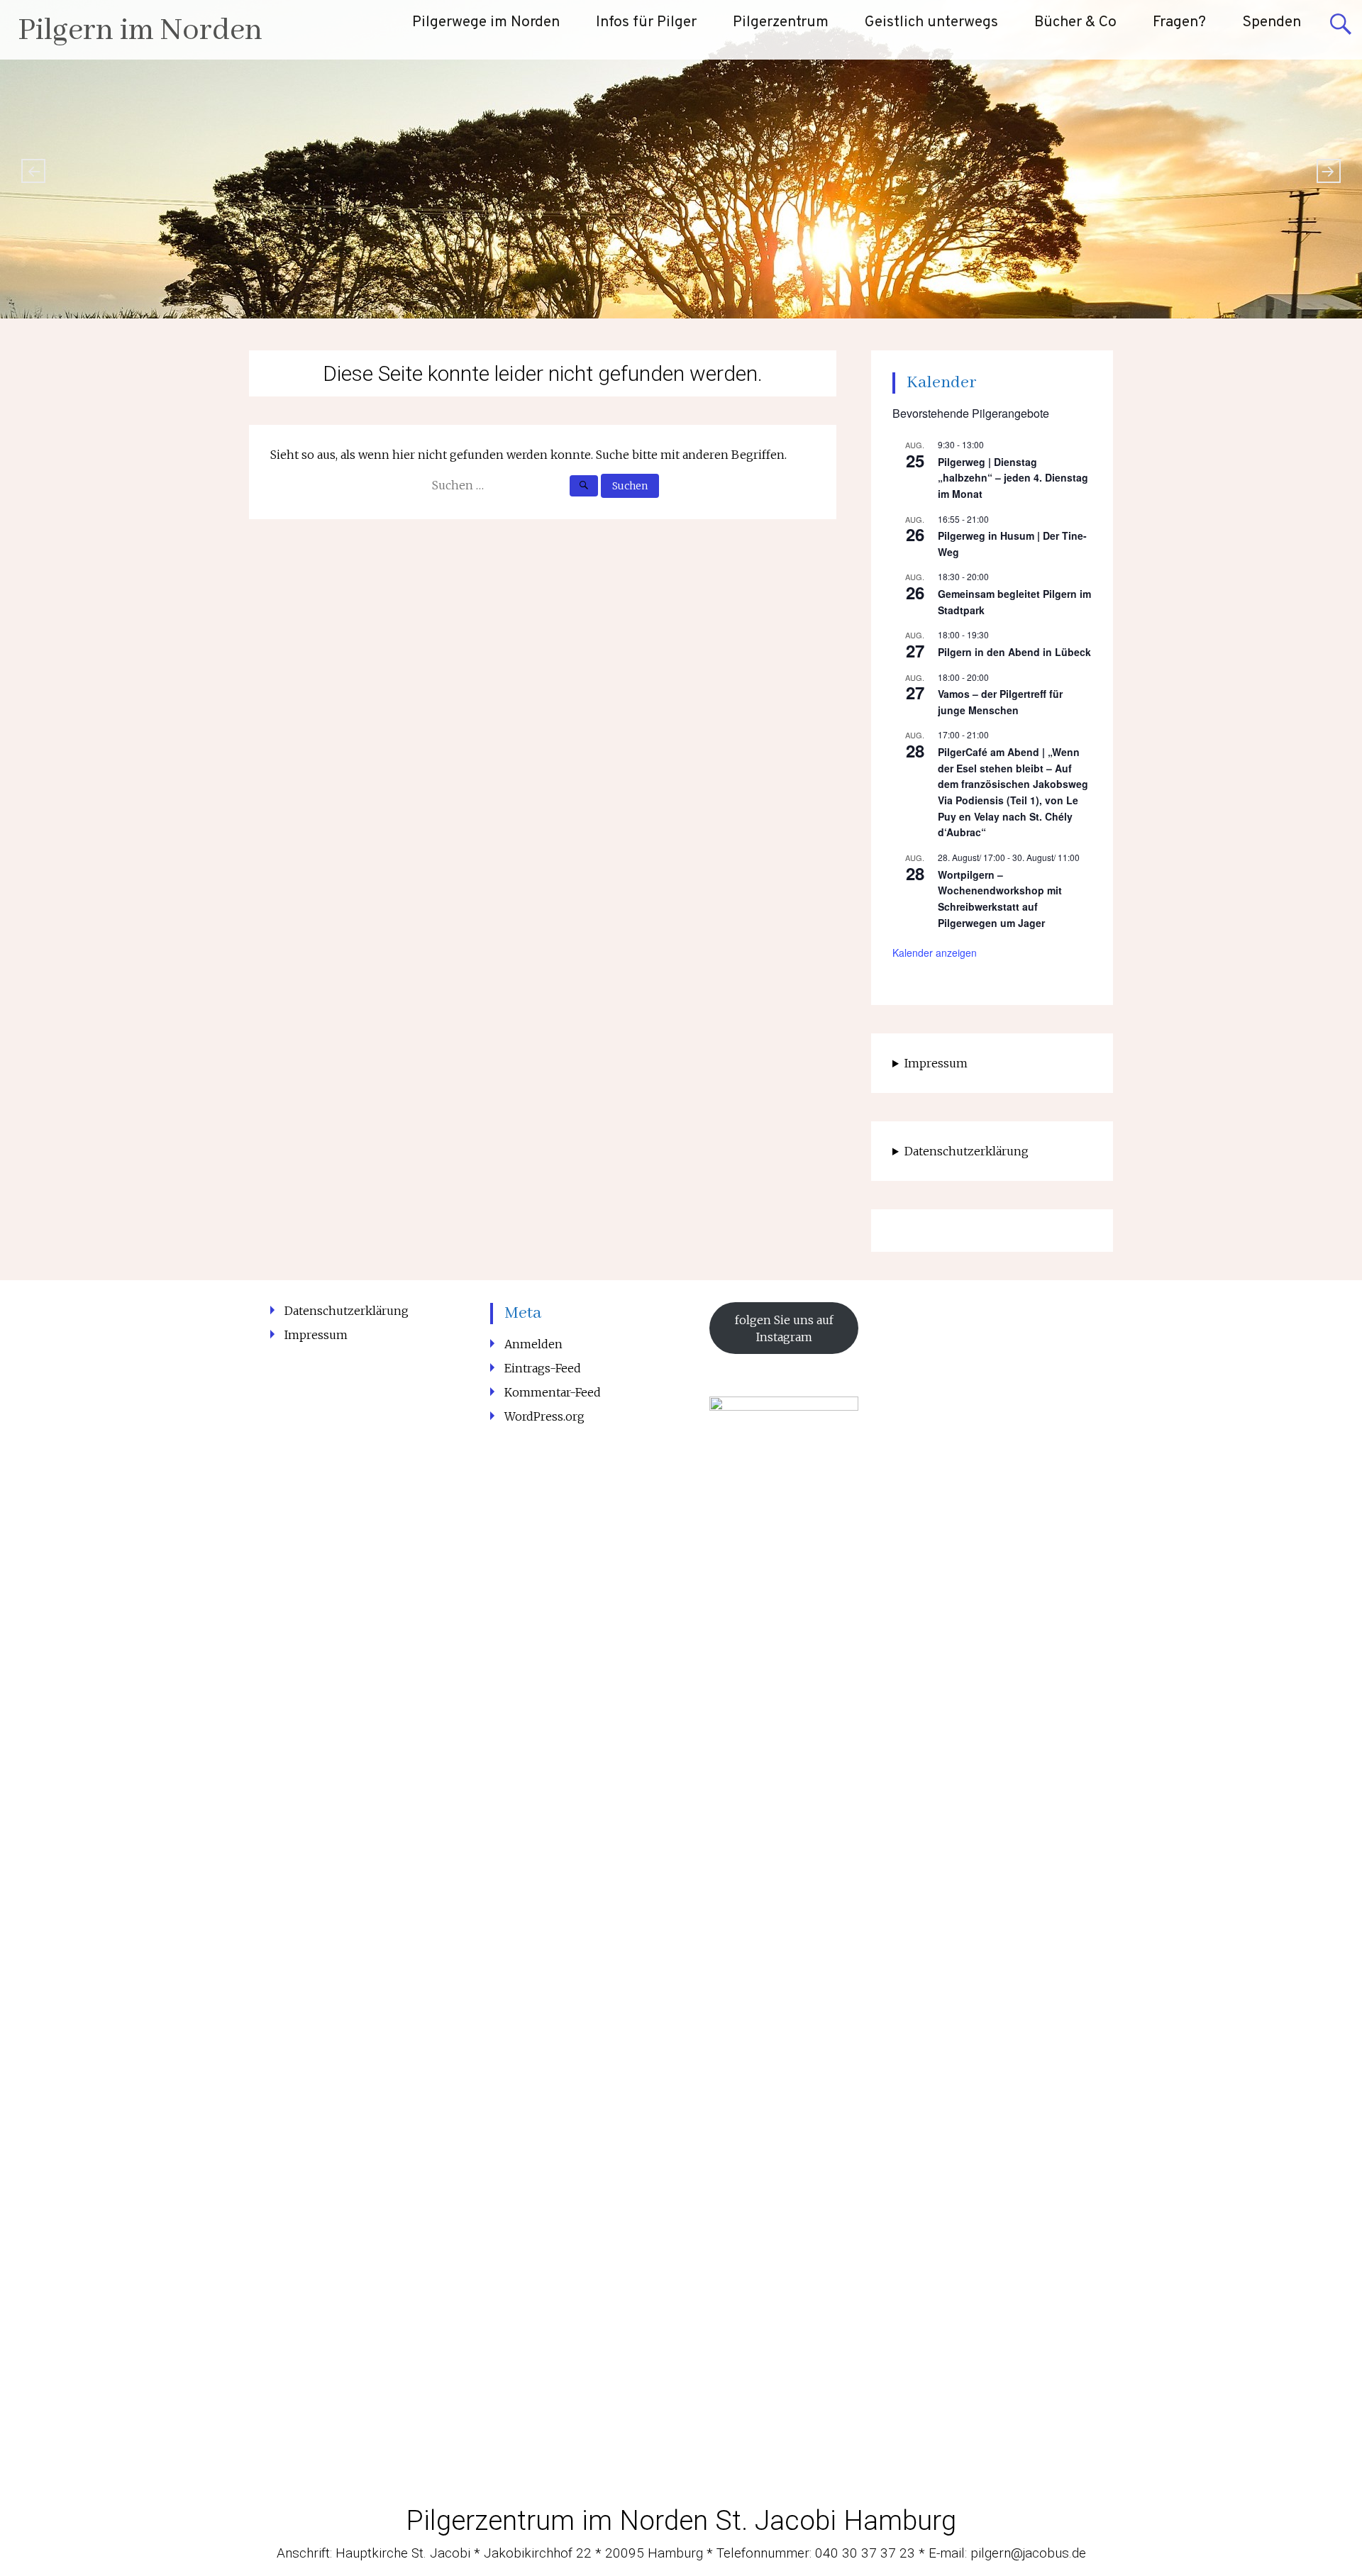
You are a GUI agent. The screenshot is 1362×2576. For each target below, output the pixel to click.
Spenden (1272, 22)
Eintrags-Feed (543, 1368)
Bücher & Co (1075, 22)
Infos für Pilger (646, 22)
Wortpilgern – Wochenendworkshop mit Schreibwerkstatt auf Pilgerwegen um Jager (1000, 899)
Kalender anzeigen (935, 953)
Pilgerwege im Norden (486, 22)
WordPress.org (544, 1416)
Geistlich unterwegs (931, 22)
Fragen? (1179, 22)
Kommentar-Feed (553, 1392)
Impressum (936, 1063)
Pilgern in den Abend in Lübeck (1014, 652)
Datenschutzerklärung (967, 1151)
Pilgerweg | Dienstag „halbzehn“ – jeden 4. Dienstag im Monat (1013, 478)
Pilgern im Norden (140, 31)
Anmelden (533, 1344)
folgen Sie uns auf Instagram (784, 1328)
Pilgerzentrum (781, 22)
